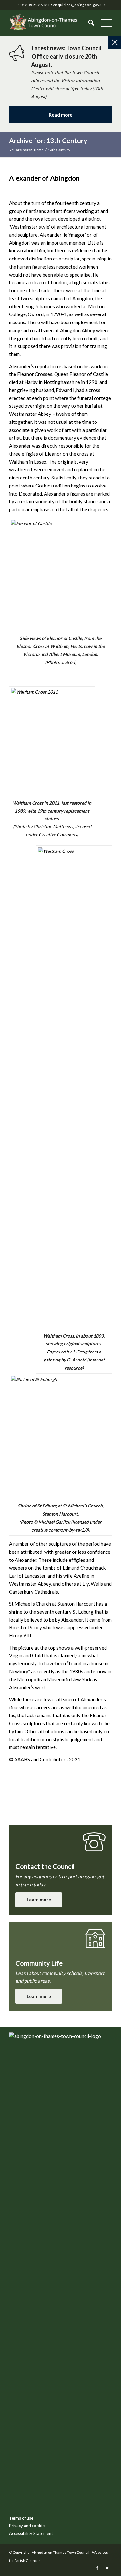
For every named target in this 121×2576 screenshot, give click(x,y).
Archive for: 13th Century (48, 140)
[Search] (88, 23)
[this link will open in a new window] (97, 2568)
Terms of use (21, 2518)
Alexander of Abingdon (44, 178)
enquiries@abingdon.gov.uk (79, 5)
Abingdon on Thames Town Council (60, 2552)
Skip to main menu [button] (61, 2138)
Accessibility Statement (31, 2533)
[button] (103, 23)
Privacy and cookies (28, 2526)
